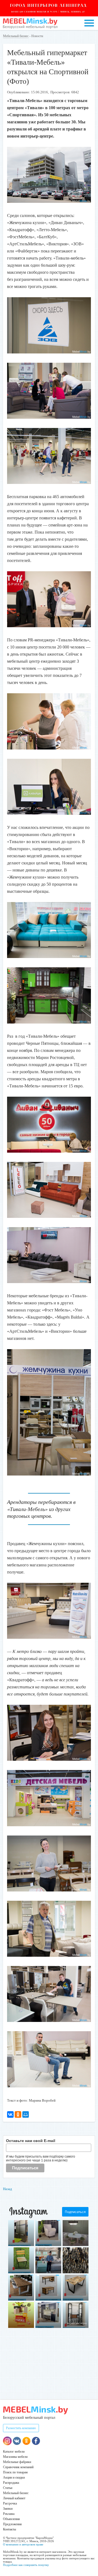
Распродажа (11, 2483)
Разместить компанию (21, 2428)
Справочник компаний (18, 2467)
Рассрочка (10, 2503)
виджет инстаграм (77, 2323)
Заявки (8, 2509)
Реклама (9, 2514)
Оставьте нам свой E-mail (31, 2141)
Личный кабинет (14, 2498)
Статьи (8, 2488)
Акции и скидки (14, 2477)
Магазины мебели (15, 2457)
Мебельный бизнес (16, 36)
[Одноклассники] (18, 2114)
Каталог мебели (14, 2452)
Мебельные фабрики (17, 2462)
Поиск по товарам (15, 2472)
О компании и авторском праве (23, 2544)
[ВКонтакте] (10, 2114)
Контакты (10, 2529)
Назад (7, 2189)
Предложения (12, 2524)
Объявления (11, 2519)
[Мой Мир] (26, 2114)
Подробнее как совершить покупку (26, 2565)
